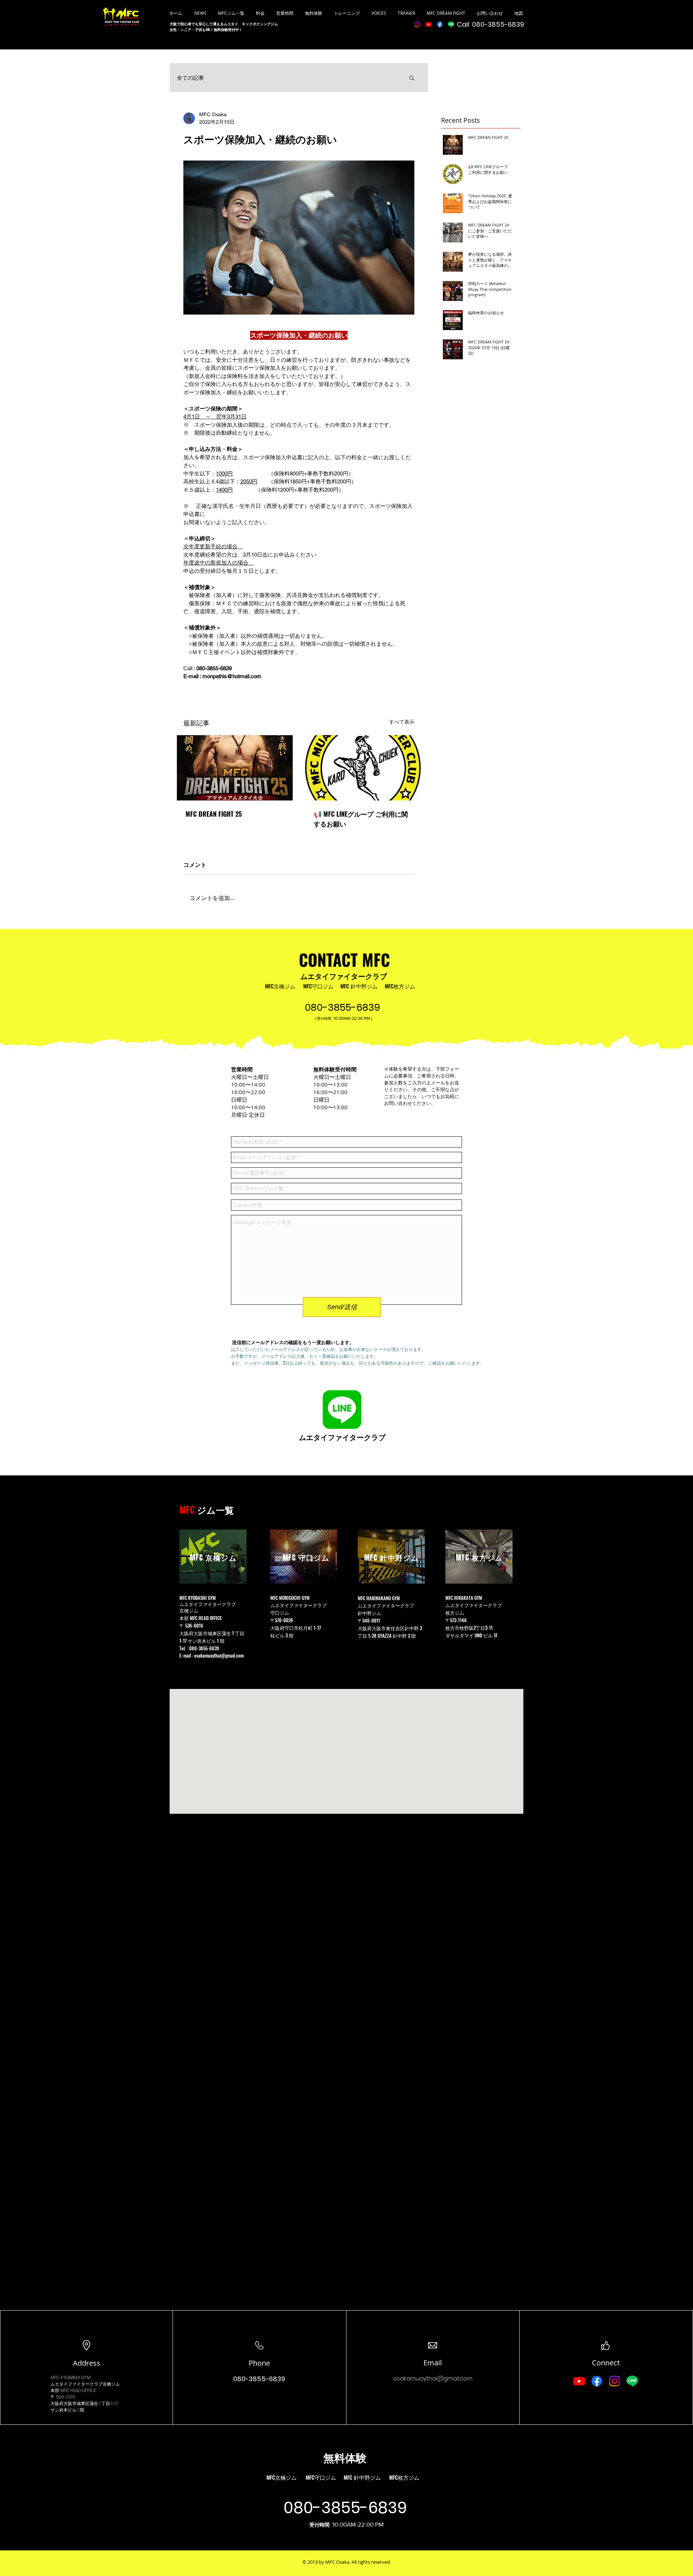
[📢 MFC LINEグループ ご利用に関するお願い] (363, 768)
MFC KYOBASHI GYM (71, 2377)
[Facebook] (440, 24)
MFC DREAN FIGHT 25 (214, 814)
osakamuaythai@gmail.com (219, 1655)
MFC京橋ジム (280, 986)
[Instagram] (417, 24)
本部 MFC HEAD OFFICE (201, 1618)
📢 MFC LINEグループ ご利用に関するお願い (361, 819)
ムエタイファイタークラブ (344, 976)
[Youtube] (429, 24)
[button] (412, 78)
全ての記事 (190, 78)
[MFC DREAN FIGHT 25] (235, 768)
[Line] (451, 24)
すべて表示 (402, 722)
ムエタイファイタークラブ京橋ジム (85, 2384)
